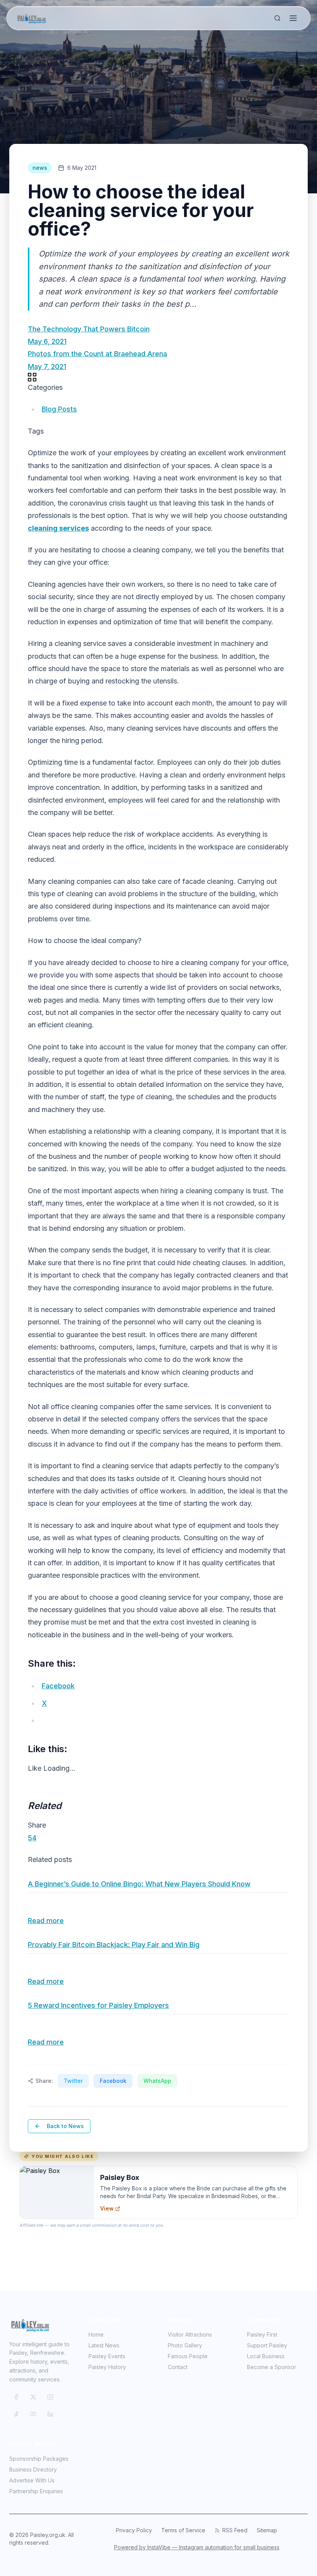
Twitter (73, 2081)
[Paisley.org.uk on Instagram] (50, 2397)
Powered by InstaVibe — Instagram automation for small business (197, 2547)
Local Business (266, 2356)
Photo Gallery (185, 2345)
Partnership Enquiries (36, 2491)
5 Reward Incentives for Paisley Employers (98, 2005)
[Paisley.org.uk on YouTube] (33, 2414)
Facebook (113, 2081)
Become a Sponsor (272, 2367)
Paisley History (107, 2367)
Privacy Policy (134, 2530)
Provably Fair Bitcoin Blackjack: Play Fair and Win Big (114, 1945)
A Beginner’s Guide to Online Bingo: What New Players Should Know (139, 1884)
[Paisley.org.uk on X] (33, 2397)
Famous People (188, 2356)
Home (96, 2334)
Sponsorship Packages (39, 2459)
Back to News (65, 2126)
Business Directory (33, 2469)
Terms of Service (183, 2530)
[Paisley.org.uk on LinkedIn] (50, 2414)
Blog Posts (59, 409)
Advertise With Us (32, 2480)
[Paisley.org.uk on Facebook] (16, 2397)
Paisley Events (107, 2356)
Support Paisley (267, 2345)
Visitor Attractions (190, 2334)
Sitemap (267, 2530)
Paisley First (262, 2334)
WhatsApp (157, 2081)
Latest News (104, 2345)
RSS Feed (235, 2530)
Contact (178, 2367)
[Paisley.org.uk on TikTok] (16, 2414)
